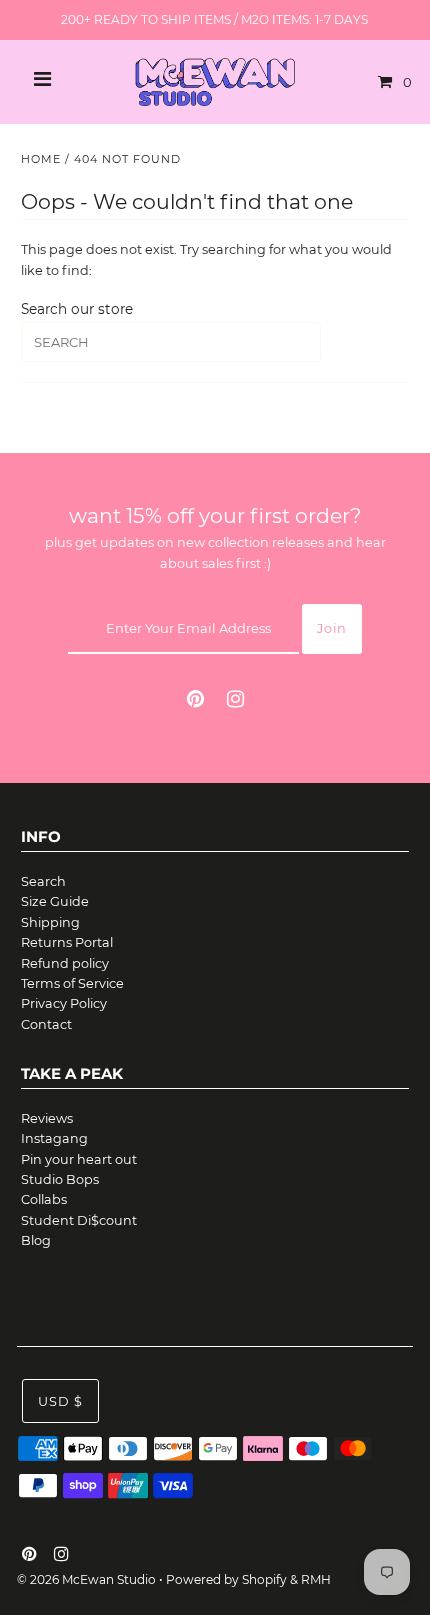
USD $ (60, 1401)
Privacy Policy (64, 1003)
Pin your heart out (79, 1159)
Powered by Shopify (226, 1579)
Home (41, 159)
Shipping (50, 922)
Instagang (54, 1138)
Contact (46, 1024)
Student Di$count (79, 1220)
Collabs (44, 1199)
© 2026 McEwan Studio (86, 1579)
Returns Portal (67, 942)
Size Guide (55, 901)
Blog (36, 1240)
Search (43, 881)
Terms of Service (72, 983)
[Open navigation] (43, 82)
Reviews (47, 1118)
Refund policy (65, 963)
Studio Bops (60, 1179)
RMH (316, 1579)
